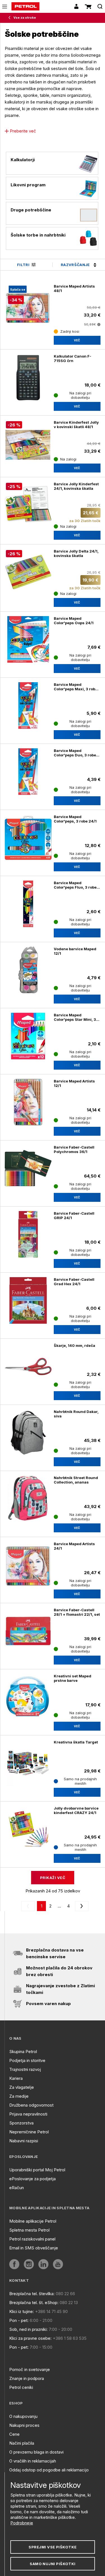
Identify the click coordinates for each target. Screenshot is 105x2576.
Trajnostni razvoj (25, 2069)
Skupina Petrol (23, 2052)
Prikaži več (53, 1878)
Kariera (16, 2078)
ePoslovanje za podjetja (32, 2179)
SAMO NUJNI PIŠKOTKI (53, 2564)
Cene (14, 2434)
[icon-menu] (5, 7)
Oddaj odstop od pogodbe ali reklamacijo (49, 2470)
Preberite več (23, 131)
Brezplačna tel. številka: (32, 2294)
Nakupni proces (24, 2425)
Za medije (19, 2096)
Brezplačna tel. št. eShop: (34, 2303)
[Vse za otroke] (11, 18)
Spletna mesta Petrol (29, 2230)
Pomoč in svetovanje (30, 2369)
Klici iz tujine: (22, 2311)
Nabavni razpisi (24, 2141)
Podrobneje (22, 2523)
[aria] (14, 2264)
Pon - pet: (19, 2320)
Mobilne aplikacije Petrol (33, 2221)
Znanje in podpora (27, 2378)
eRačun (17, 2188)
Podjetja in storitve (27, 2060)
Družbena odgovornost (31, 2105)
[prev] (29, 1906)
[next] (81, 1906)
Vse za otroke (25, 18)
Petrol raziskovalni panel (32, 2239)
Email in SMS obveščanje (34, 2248)
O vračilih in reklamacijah (33, 2461)
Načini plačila (22, 2443)
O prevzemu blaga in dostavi (36, 2452)
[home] (25, 6)
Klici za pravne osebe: (30, 2338)
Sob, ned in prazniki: (28, 2329)
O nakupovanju (23, 2416)
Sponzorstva (21, 2123)
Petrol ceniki (21, 2387)
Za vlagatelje (22, 2087)
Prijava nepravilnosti (28, 2114)
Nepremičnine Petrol (29, 2132)
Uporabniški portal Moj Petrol (37, 2170)
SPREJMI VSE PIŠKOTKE (53, 2547)
